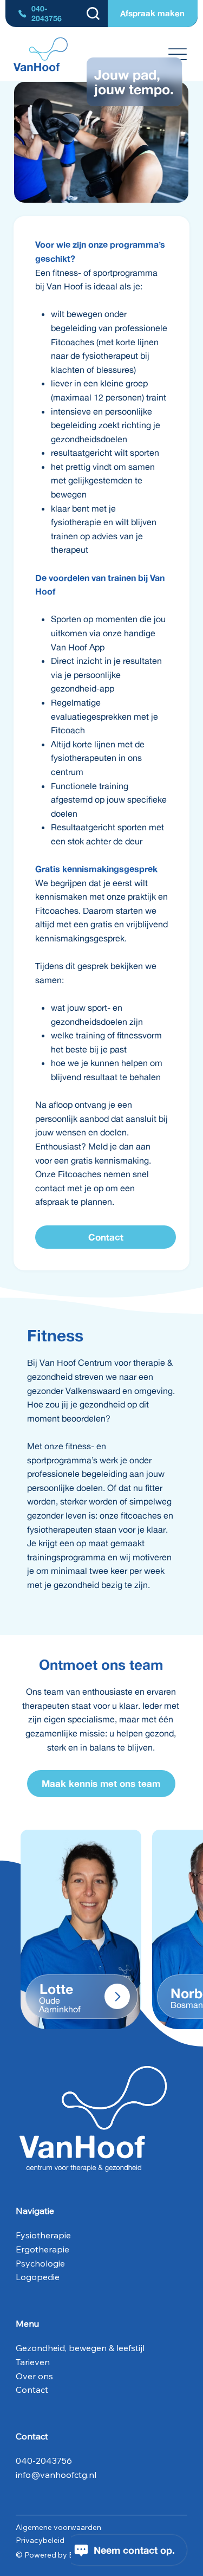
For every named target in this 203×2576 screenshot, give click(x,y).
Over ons (34, 2376)
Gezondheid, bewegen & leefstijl (80, 2348)
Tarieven (33, 2362)
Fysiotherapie (43, 2235)
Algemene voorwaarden (58, 2527)
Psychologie (41, 2263)
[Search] (93, 14)
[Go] (117, 1996)
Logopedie (38, 2277)
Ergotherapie (42, 2249)
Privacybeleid (40, 2540)
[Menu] (177, 54)
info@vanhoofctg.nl (56, 2475)
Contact (32, 2390)
